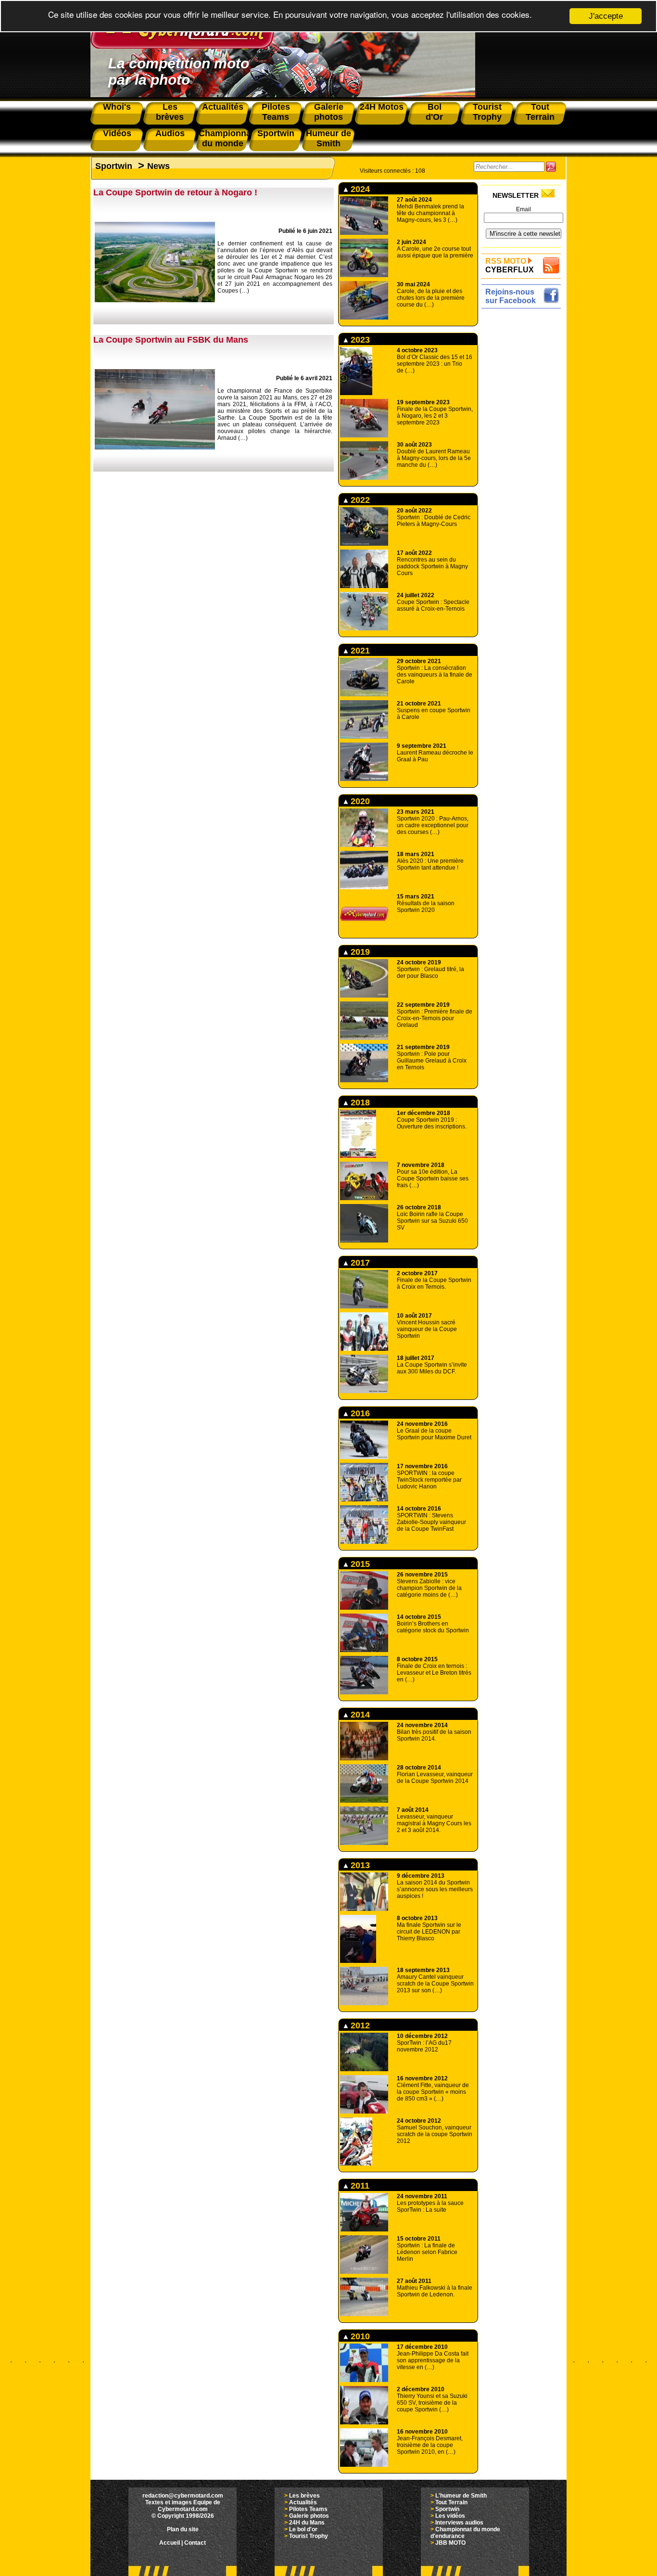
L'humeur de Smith (461, 2496)
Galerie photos (309, 2516)
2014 (359, 1715)
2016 (359, 1413)
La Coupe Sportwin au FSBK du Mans (171, 340)
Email (524, 209)
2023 (359, 340)
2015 (359, 1564)
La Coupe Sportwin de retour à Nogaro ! (175, 192)
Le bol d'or (303, 2529)
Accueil (170, 2543)
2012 (359, 2025)
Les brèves (304, 2496)
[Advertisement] (524, 456)
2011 (359, 2186)
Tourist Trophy (309, 2536)
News (158, 166)
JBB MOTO (450, 2543)
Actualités (303, 2502)
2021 (359, 651)
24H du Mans (307, 2523)
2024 (359, 189)
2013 (359, 1865)
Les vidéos (450, 2516)
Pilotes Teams (308, 2509)
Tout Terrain (451, 2502)
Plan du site (183, 2529)
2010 (359, 2336)
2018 (359, 1102)
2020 (359, 801)
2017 (359, 1263)
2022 (359, 500)
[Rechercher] (551, 167)
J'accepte (606, 16)
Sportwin (114, 166)
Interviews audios (459, 2523)
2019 (359, 952)
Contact (195, 2543)
